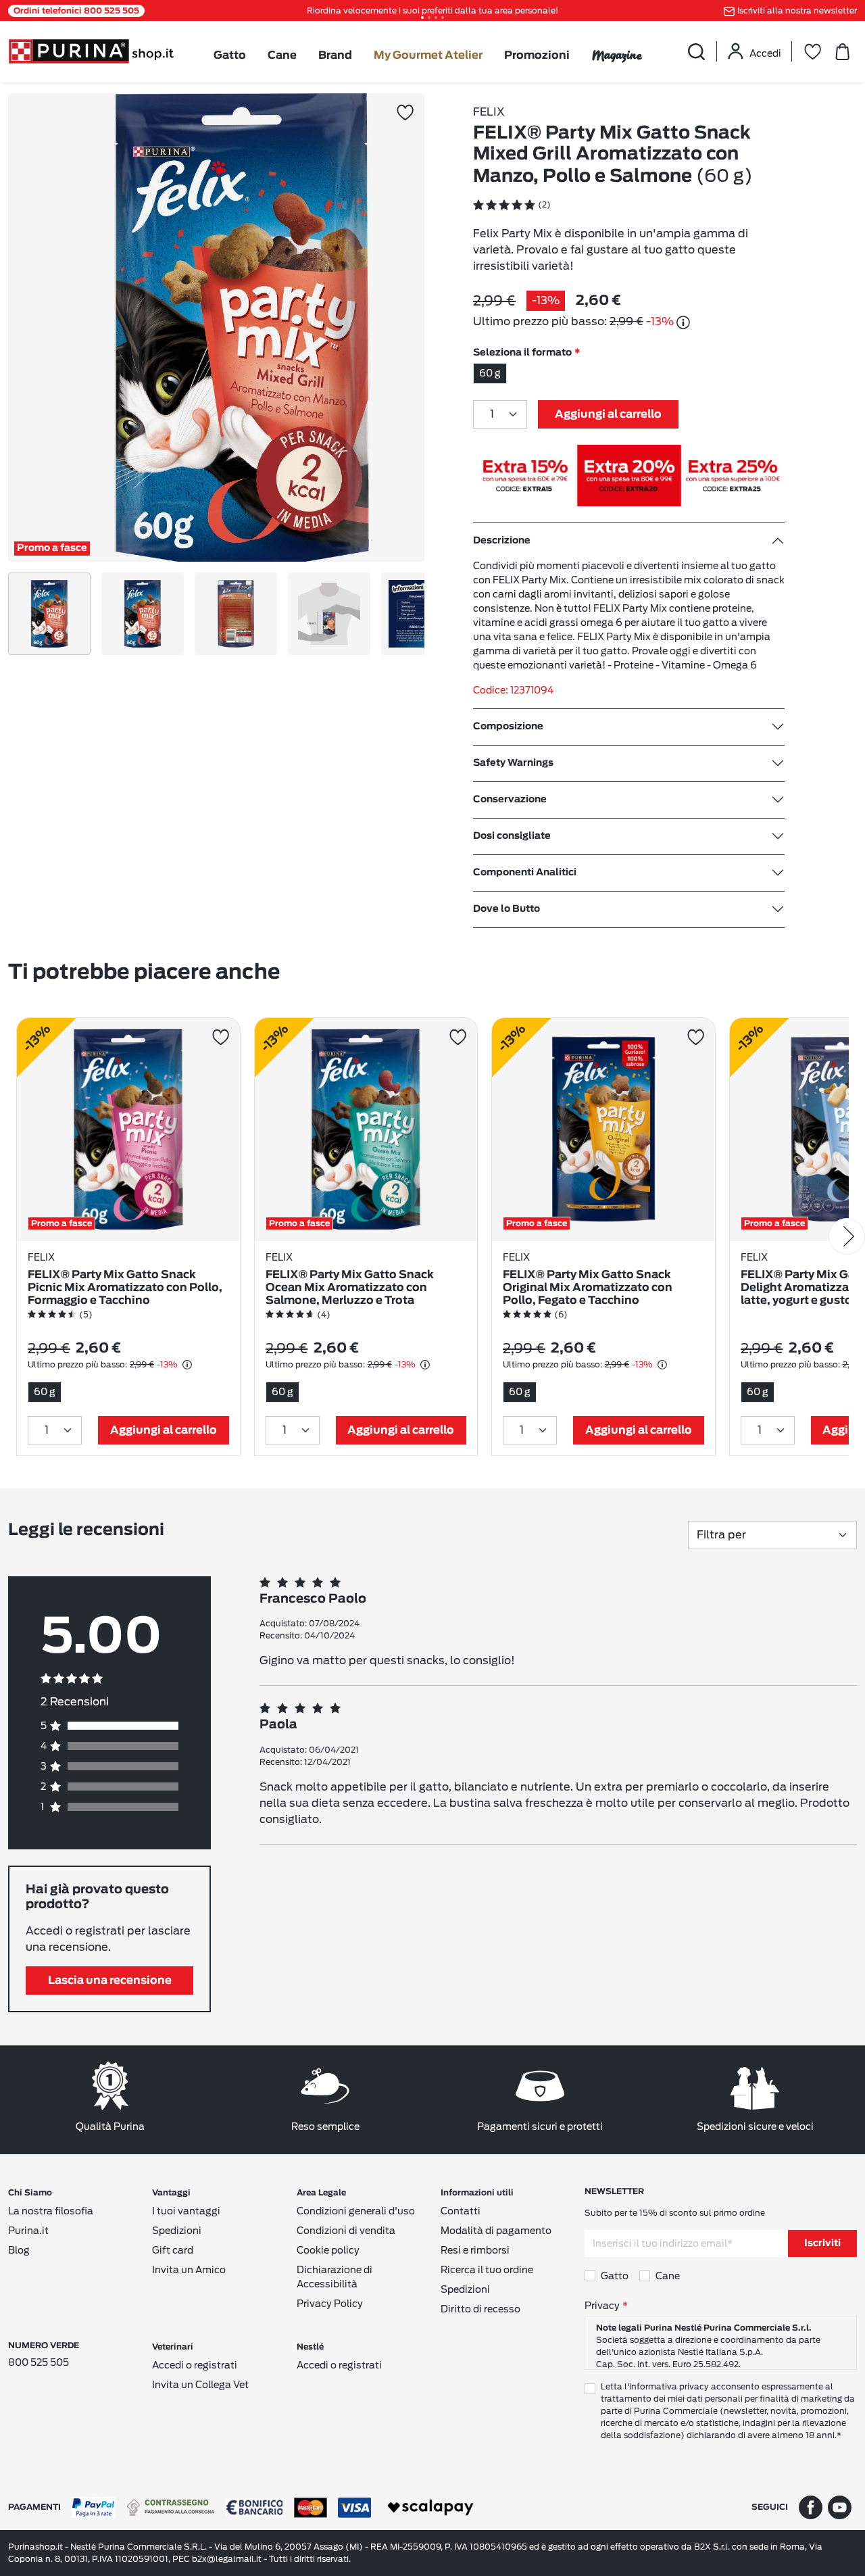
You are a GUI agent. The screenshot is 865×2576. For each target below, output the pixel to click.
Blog (19, 2250)
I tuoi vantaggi (186, 2211)
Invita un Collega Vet (200, 2385)
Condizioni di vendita (346, 2231)
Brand (335, 55)
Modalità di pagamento (496, 2231)
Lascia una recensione (110, 1980)
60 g (490, 373)
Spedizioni (177, 2231)
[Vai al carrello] (842, 51)
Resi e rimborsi (475, 2250)
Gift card (173, 2250)
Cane (282, 55)
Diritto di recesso (480, 2309)
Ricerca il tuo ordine (487, 2270)
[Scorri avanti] (847, 1236)
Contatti (461, 2211)
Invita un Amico (189, 2270)
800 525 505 (39, 2362)
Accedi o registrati (195, 2365)
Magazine (617, 55)
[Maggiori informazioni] (683, 322)
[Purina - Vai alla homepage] (91, 50)
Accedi (765, 53)
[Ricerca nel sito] (696, 51)
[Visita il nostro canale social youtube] (840, 2507)
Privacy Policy (330, 2304)
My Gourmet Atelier (428, 55)
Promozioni (537, 55)
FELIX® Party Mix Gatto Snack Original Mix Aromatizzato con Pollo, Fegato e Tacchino (588, 1288)
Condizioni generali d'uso (356, 2211)
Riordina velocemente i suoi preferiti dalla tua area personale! (432, 10)
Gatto (230, 55)
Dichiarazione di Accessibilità (335, 2277)
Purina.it (28, 2231)
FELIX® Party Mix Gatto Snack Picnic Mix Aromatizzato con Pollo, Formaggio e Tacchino (125, 1288)
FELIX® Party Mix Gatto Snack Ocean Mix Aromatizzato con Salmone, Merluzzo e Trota (350, 1288)
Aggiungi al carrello (608, 414)
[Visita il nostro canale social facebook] (811, 2507)
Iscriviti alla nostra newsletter (797, 10)
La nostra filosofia (51, 2211)
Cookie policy (328, 2250)
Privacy (602, 2306)
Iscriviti (822, 2243)
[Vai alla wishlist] (812, 51)
